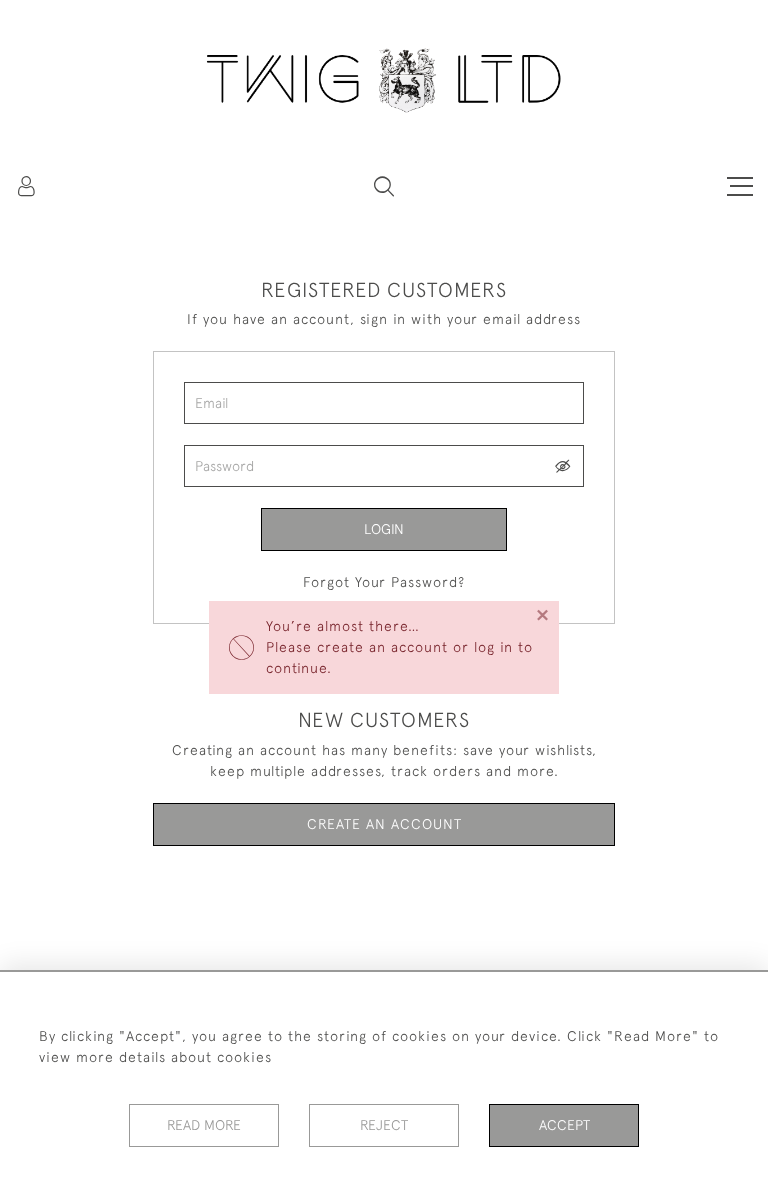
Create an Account (384, 824)
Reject (384, 1125)
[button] (384, 186)
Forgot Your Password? (384, 582)
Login (384, 529)
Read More (204, 1125)
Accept (564, 1125)
